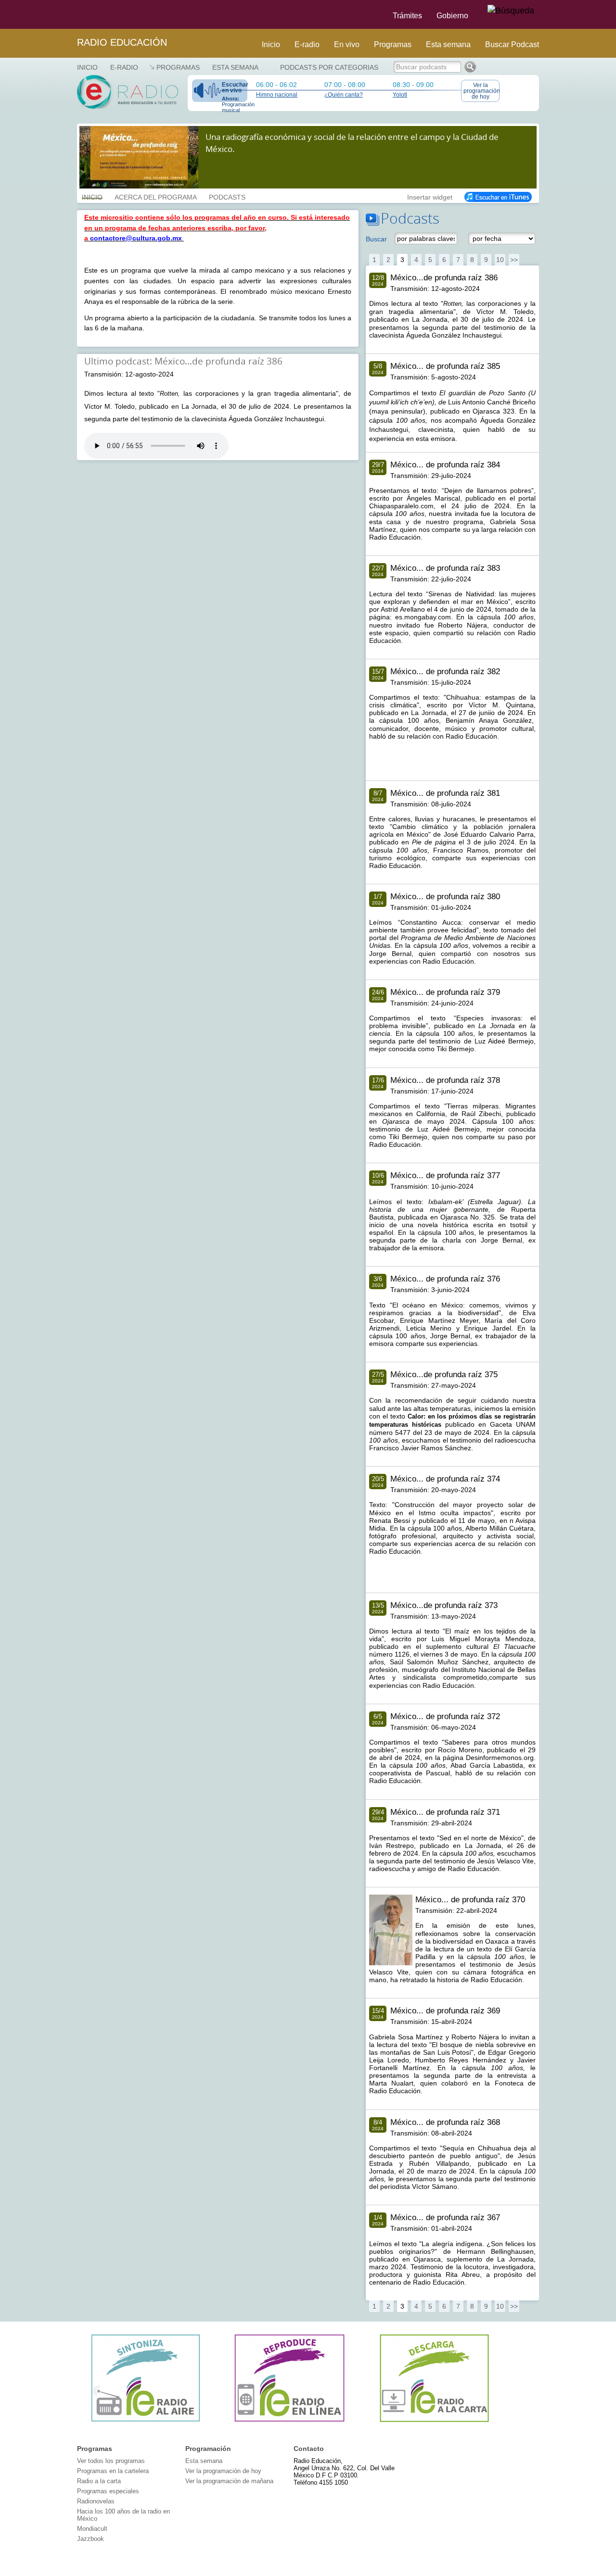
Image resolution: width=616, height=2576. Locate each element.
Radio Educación (122, 42)
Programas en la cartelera (113, 2471)
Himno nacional (277, 95)
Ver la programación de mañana (229, 2481)
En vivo (347, 44)
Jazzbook (90, 2539)
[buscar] (511, 11)
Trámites (407, 16)
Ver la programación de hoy (481, 91)
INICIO (92, 196)
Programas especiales (108, 2491)
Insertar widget (430, 196)
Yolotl (400, 95)
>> (514, 260)
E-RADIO (124, 67)
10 (500, 260)
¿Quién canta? (344, 95)
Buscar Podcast (512, 44)
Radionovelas (96, 2501)
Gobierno (452, 16)
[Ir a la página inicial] (71, 14)
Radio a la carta (99, 2481)
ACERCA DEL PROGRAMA (156, 196)
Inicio (271, 44)
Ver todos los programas (111, 2461)
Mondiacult (92, 2529)
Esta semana (448, 44)
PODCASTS (227, 196)
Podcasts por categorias (329, 67)
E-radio (307, 44)
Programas (393, 44)
